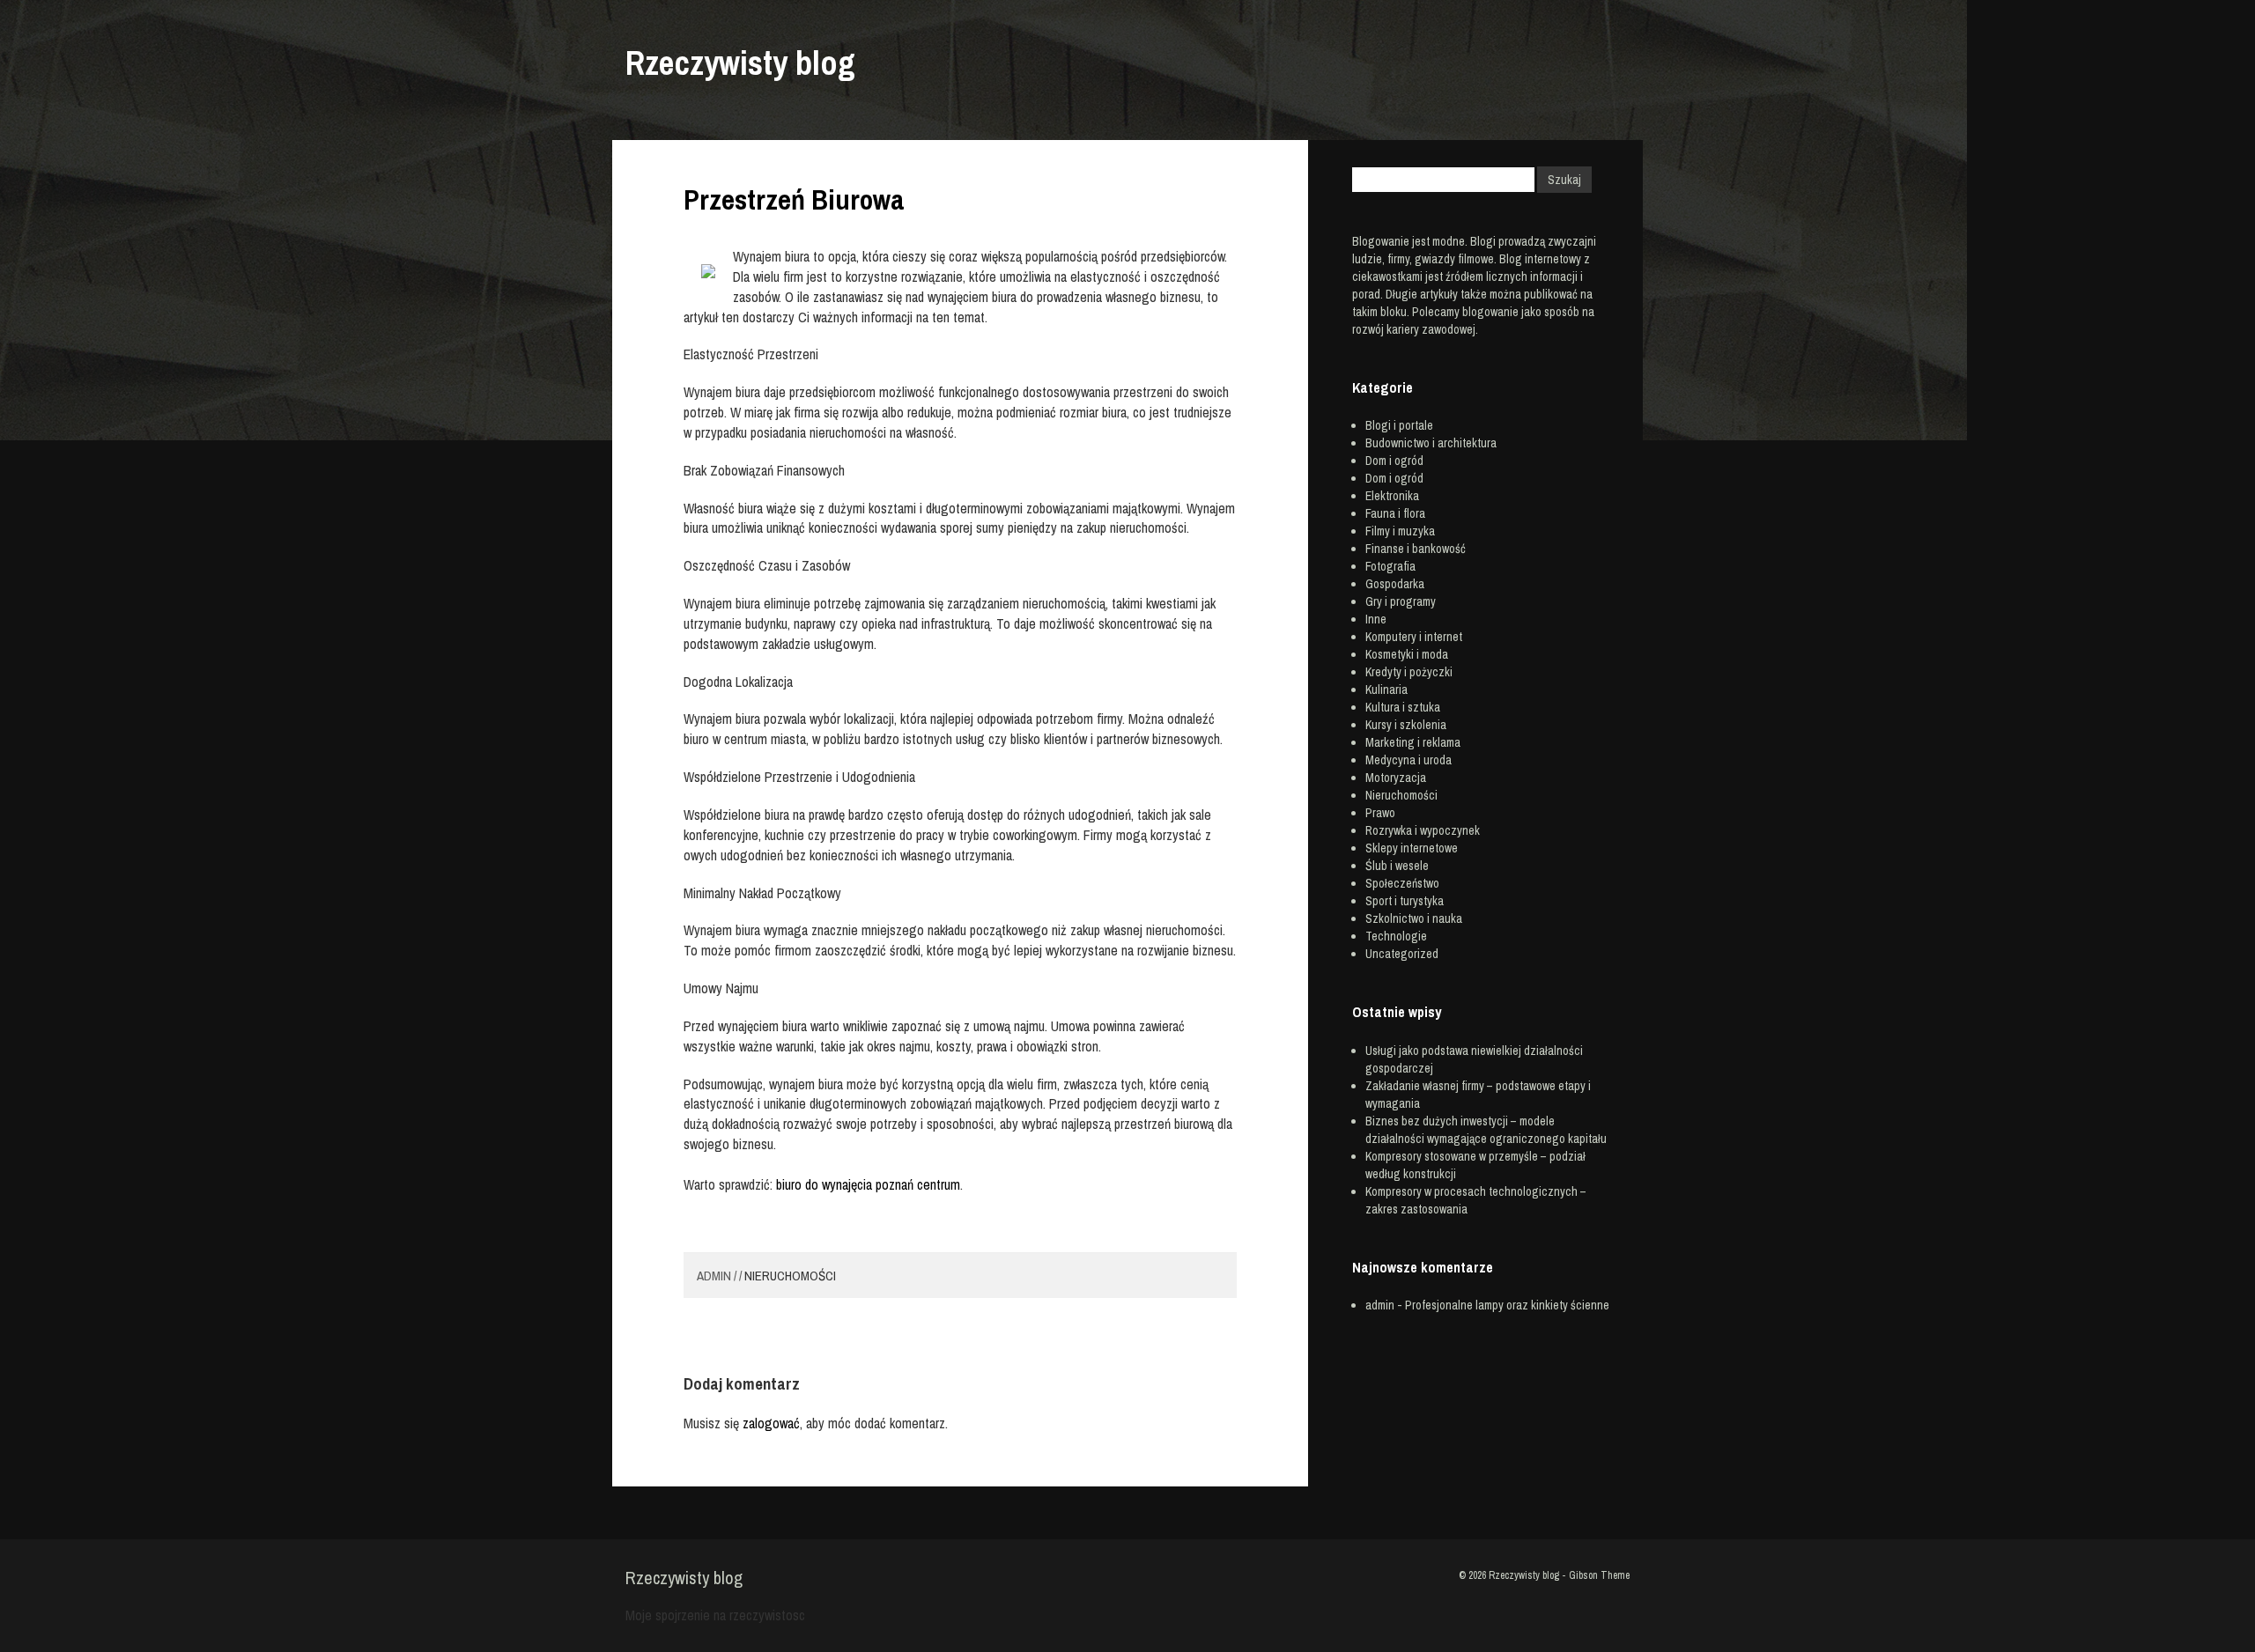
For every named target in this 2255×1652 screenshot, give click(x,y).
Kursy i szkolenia (1406, 725)
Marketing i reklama (1413, 742)
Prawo (1380, 813)
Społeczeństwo (1402, 883)
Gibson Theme (1599, 1575)
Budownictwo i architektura (1431, 443)
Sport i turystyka (1405, 901)
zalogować (771, 1423)
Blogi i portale (1399, 425)
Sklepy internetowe (1412, 848)
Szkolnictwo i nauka (1414, 918)
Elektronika (1392, 496)
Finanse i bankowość (1416, 549)
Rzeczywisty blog (740, 63)
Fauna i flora (1395, 513)
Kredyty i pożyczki (1409, 672)
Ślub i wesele (1397, 866)
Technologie (1396, 936)
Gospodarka (1395, 584)
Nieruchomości (790, 1276)
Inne (1376, 619)
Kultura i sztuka (1403, 707)
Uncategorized (1402, 954)
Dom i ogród (1394, 461)
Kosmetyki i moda (1407, 654)
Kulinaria (1386, 690)
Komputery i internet (1414, 637)
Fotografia (1390, 566)
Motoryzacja (1396, 778)
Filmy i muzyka (1400, 531)
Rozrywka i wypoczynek (1423, 830)
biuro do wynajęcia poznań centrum (868, 1184)
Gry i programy (1401, 601)
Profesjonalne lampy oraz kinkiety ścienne (1507, 1305)
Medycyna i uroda (1408, 760)
